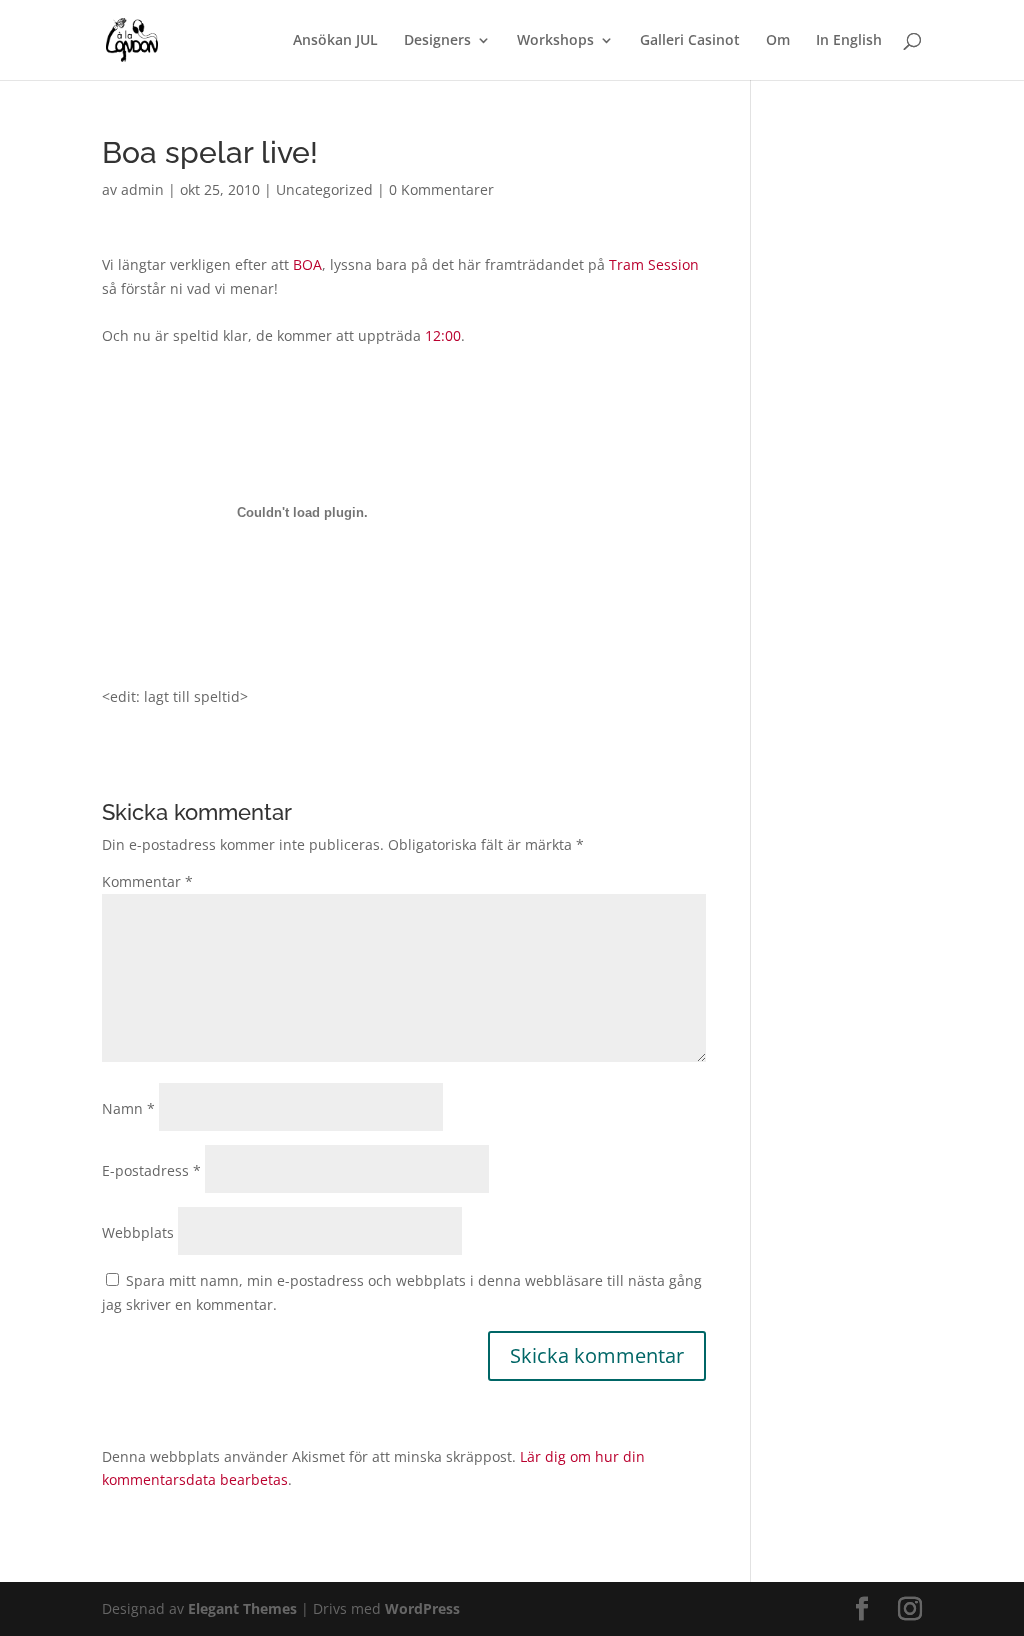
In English (849, 41)
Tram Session (654, 264)
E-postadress (151, 1170)
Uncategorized (324, 189)
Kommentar (147, 881)
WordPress (422, 1608)
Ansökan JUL (335, 41)
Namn (128, 1108)
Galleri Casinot (690, 41)
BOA (307, 264)
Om (778, 41)
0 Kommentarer (441, 189)
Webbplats (138, 1232)
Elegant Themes (242, 1608)
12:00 (443, 335)
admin (142, 189)
